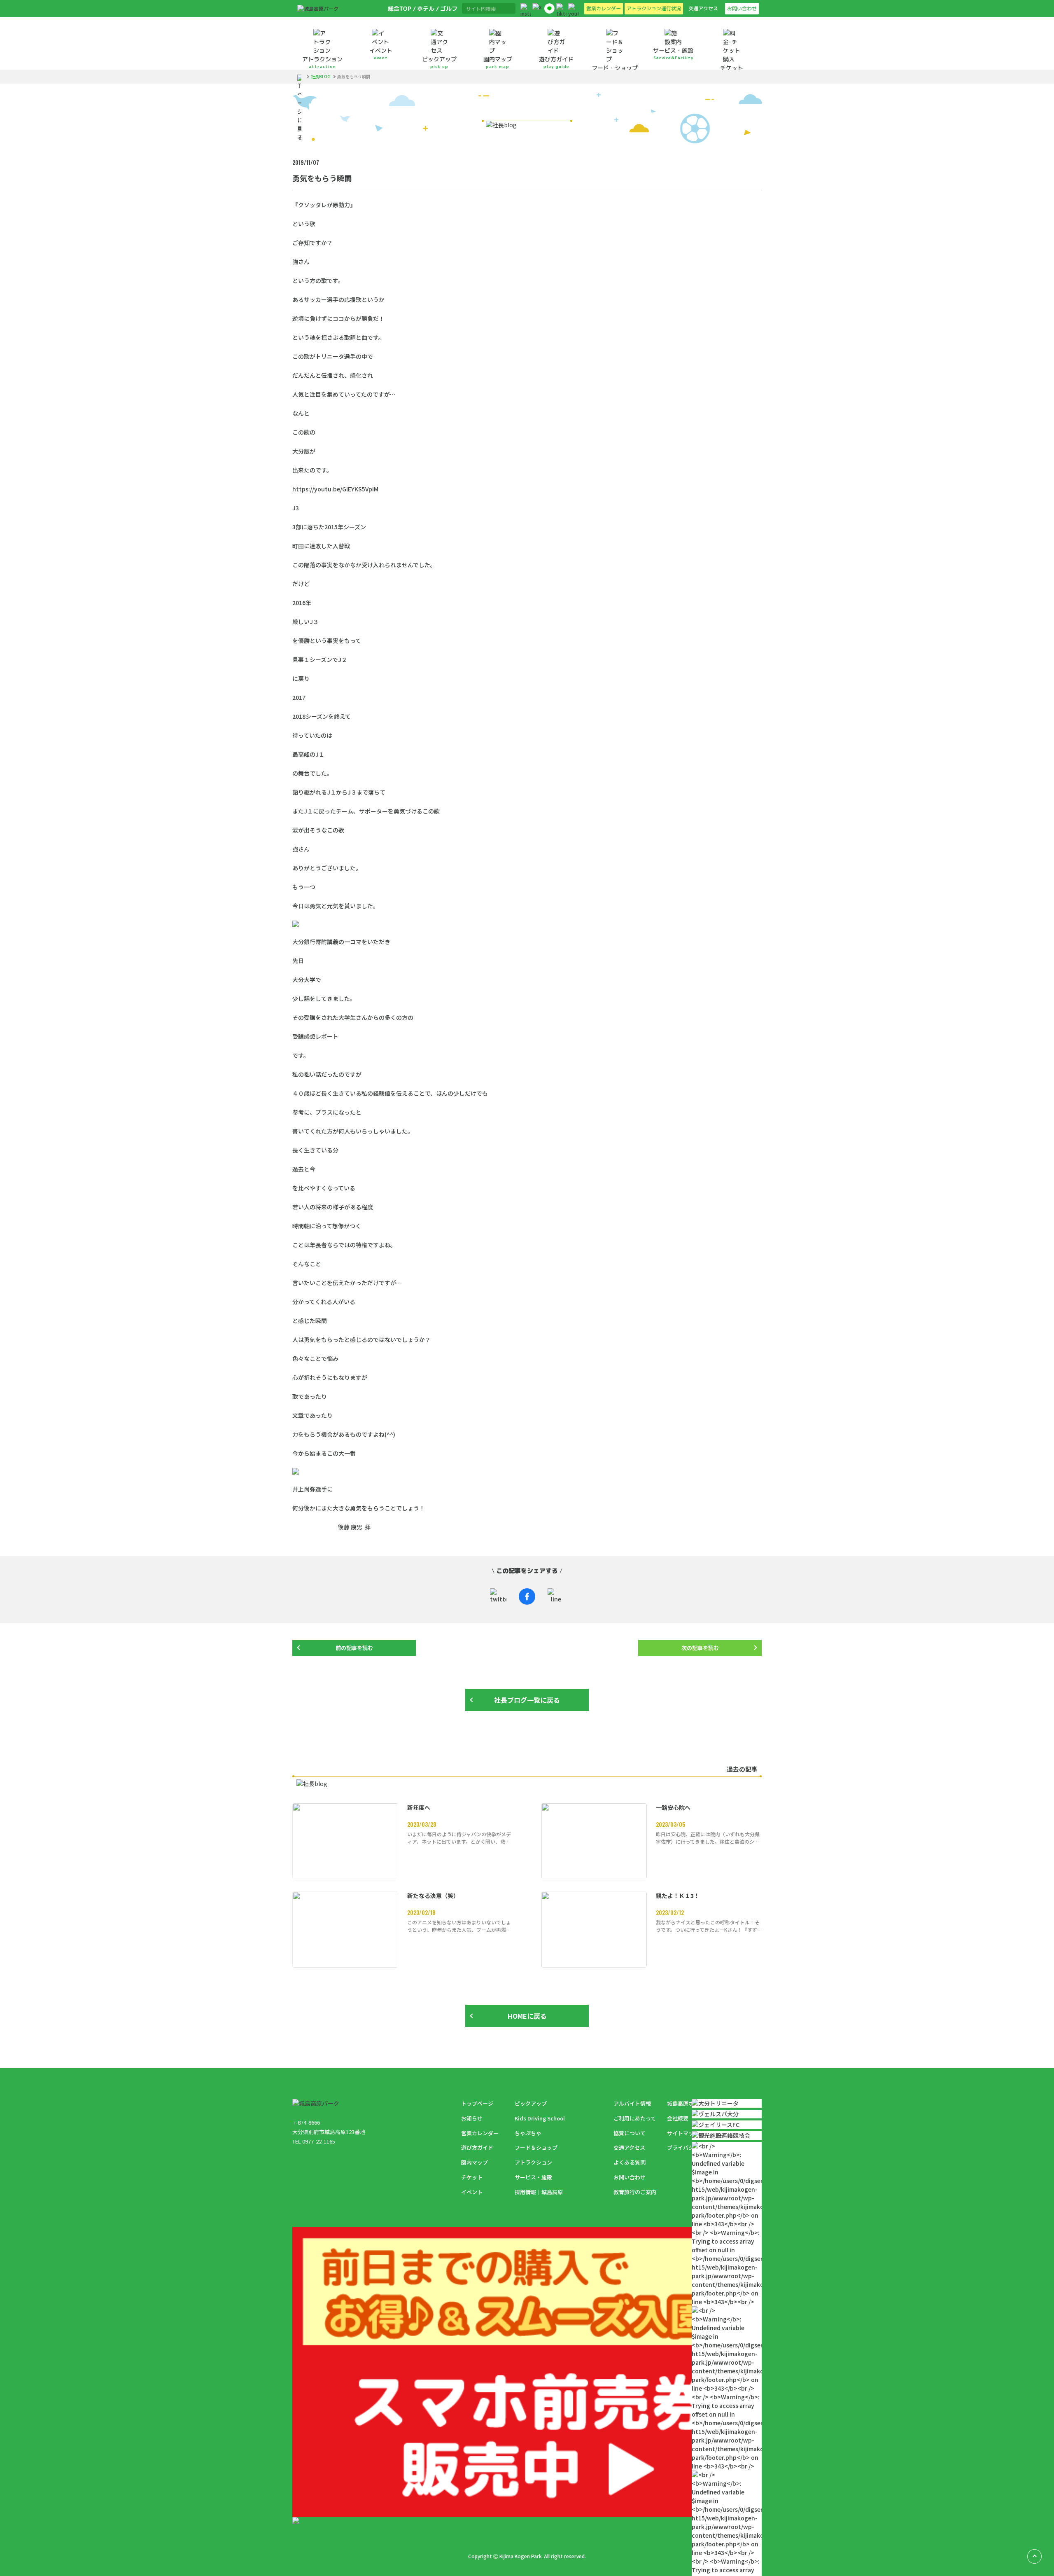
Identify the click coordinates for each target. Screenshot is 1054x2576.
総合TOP (399, 8)
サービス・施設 (533, 2177)
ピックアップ (531, 2103)
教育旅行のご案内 (635, 2192)
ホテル (425, 8)
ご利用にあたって (635, 2118)
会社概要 (678, 2118)
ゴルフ (448, 8)
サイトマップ (683, 2133)
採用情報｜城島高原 (539, 2192)
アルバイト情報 (632, 2103)
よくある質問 (630, 2162)
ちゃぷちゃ (528, 2133)
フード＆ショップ (536, 2147)
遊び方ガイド (477, 2147)
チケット (472, 2177)
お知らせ (472, 2118)
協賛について (630, 2133)
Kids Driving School (540, 2118)
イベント (472, 2192)
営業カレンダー (480, 2133)
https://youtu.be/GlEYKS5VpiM (335, 489)
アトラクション (533, 2162)
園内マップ (475, 2162)
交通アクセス (629, 2147)
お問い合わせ (630, 2177)
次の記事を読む (700, 1648)
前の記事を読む (354, 1648)
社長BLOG (321, 77)
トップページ (477, 2103)
